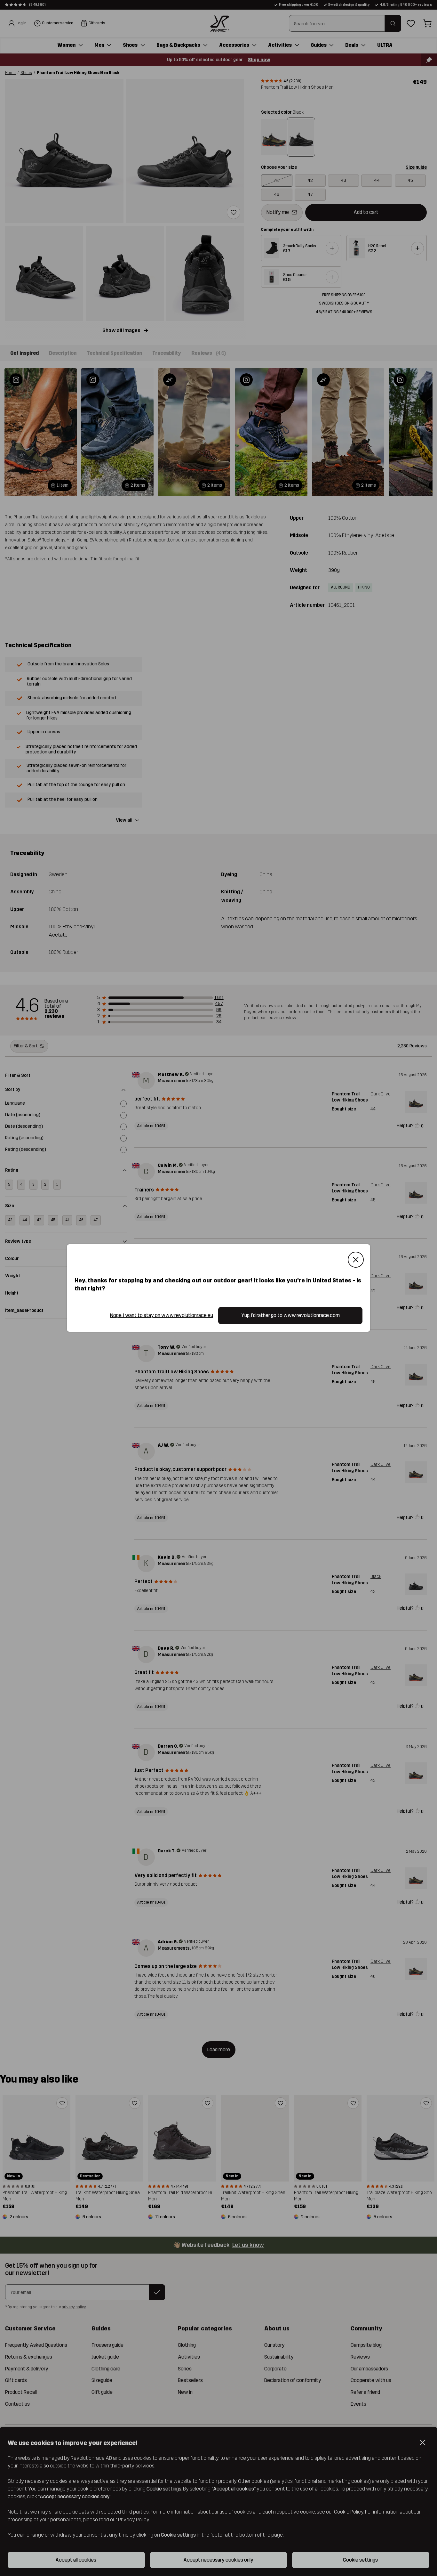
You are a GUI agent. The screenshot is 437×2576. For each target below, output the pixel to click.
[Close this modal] (356, 1260)
